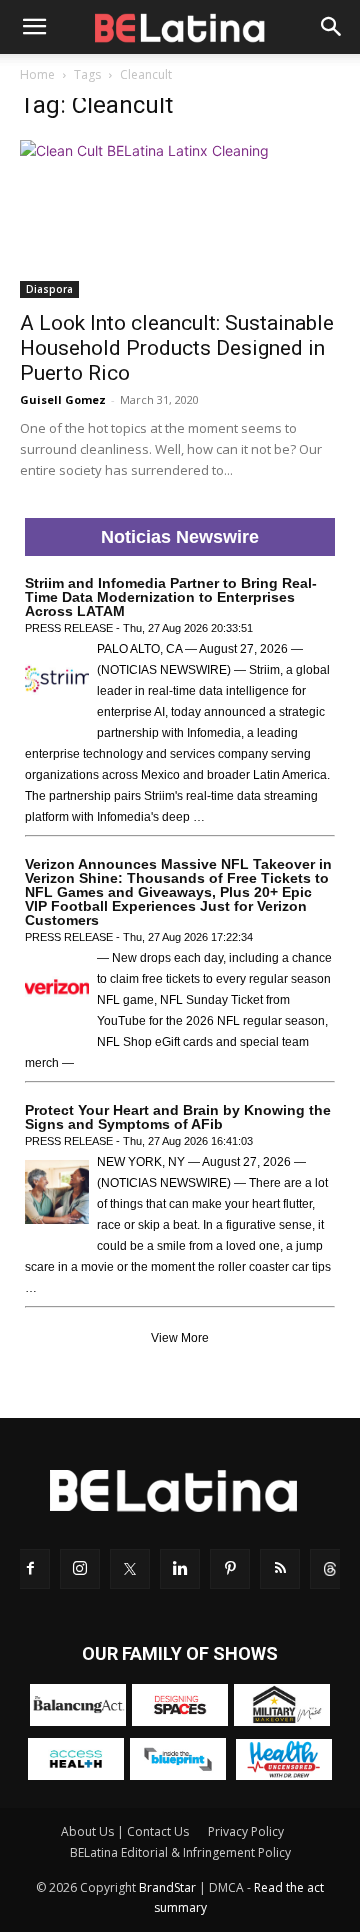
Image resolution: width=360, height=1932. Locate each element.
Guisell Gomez (63, 399)
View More (180, 1338)
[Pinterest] (230, 1569)
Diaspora (49, 289)
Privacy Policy (246, 1831)
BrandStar (167, 1887)
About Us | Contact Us (125, 1831)
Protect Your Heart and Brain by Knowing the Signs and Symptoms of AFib (178, 1117)
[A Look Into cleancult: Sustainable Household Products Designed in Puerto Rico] (180, 219)
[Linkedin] (180, 1569)
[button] (34, 27)
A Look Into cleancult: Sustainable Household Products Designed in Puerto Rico (177, 348)
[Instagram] (80, 1569)
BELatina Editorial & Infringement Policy (180, 1852)
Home (37, 74)
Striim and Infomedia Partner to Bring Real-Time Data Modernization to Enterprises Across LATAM (171, 597)
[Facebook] (30, 1569)
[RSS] (280, 1569)
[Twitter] (130, 1569)
